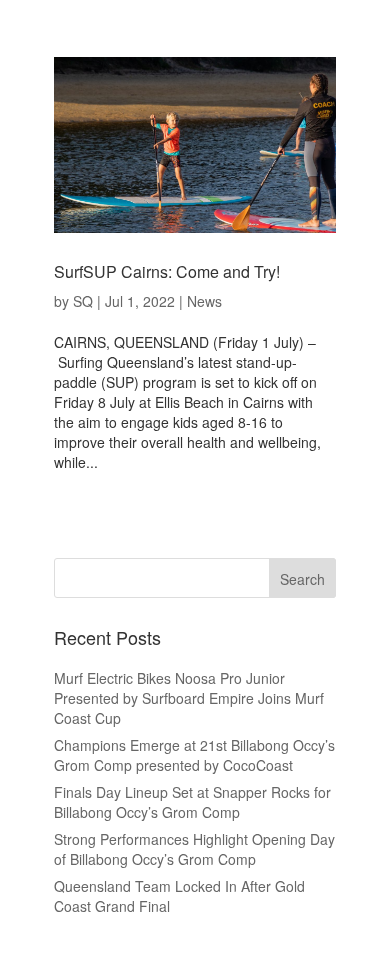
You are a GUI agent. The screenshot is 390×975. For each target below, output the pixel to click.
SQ (83, 301)
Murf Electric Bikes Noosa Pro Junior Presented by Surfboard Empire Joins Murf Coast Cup (189, 698)
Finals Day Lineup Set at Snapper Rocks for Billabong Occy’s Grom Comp (192, 802)
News (204, 301)
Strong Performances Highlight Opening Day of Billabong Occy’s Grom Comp (194, 849)
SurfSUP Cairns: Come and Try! (167, 271)
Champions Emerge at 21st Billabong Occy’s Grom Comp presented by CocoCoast (194, 755)
